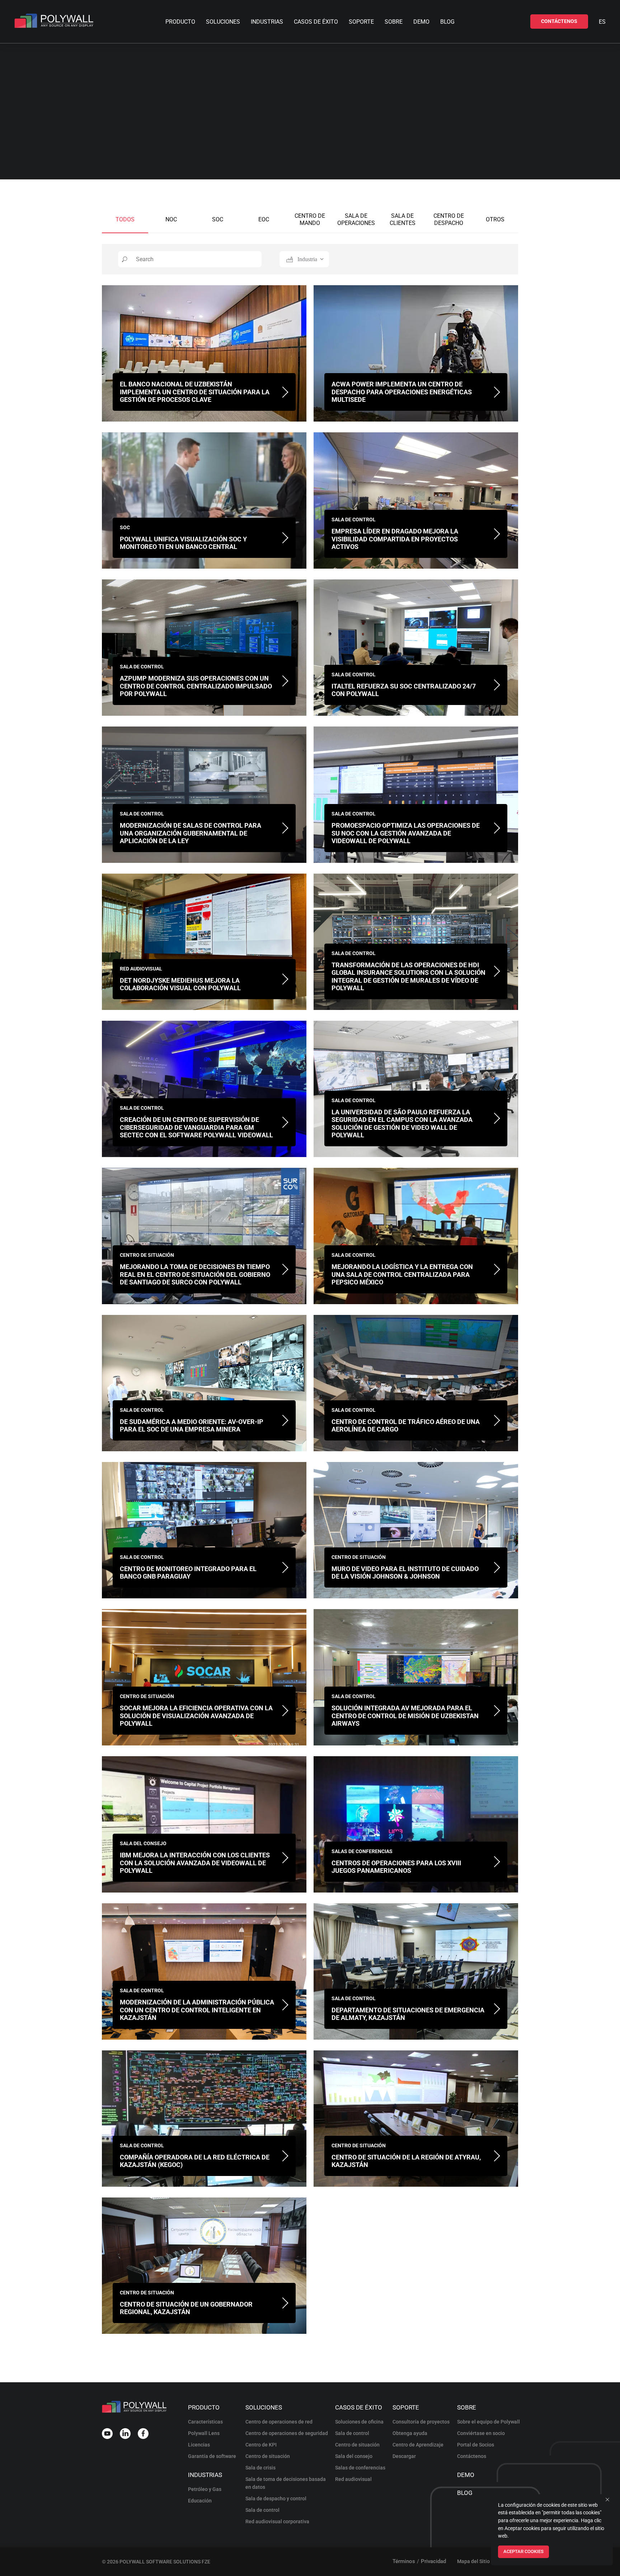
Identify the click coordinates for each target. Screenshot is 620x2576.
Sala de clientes (403, 219)
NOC (171, 219)
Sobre (394, 22)
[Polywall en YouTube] (107, 2434)
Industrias (267, 22)
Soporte (361, 22)
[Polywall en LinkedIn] (125, 2434)
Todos (125, 219)
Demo (421, 22)
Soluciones (223, 22)
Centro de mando (310, 219)
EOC (264, 219)
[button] (559, 22)
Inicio (285, 112)
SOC (218, 219)
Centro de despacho (449, 219)
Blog (447, 22)
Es (602, 22)
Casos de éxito (316, 22)
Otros (495, 219)
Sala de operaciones (356, 219)
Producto (180, 22)
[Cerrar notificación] (607, 2500)
